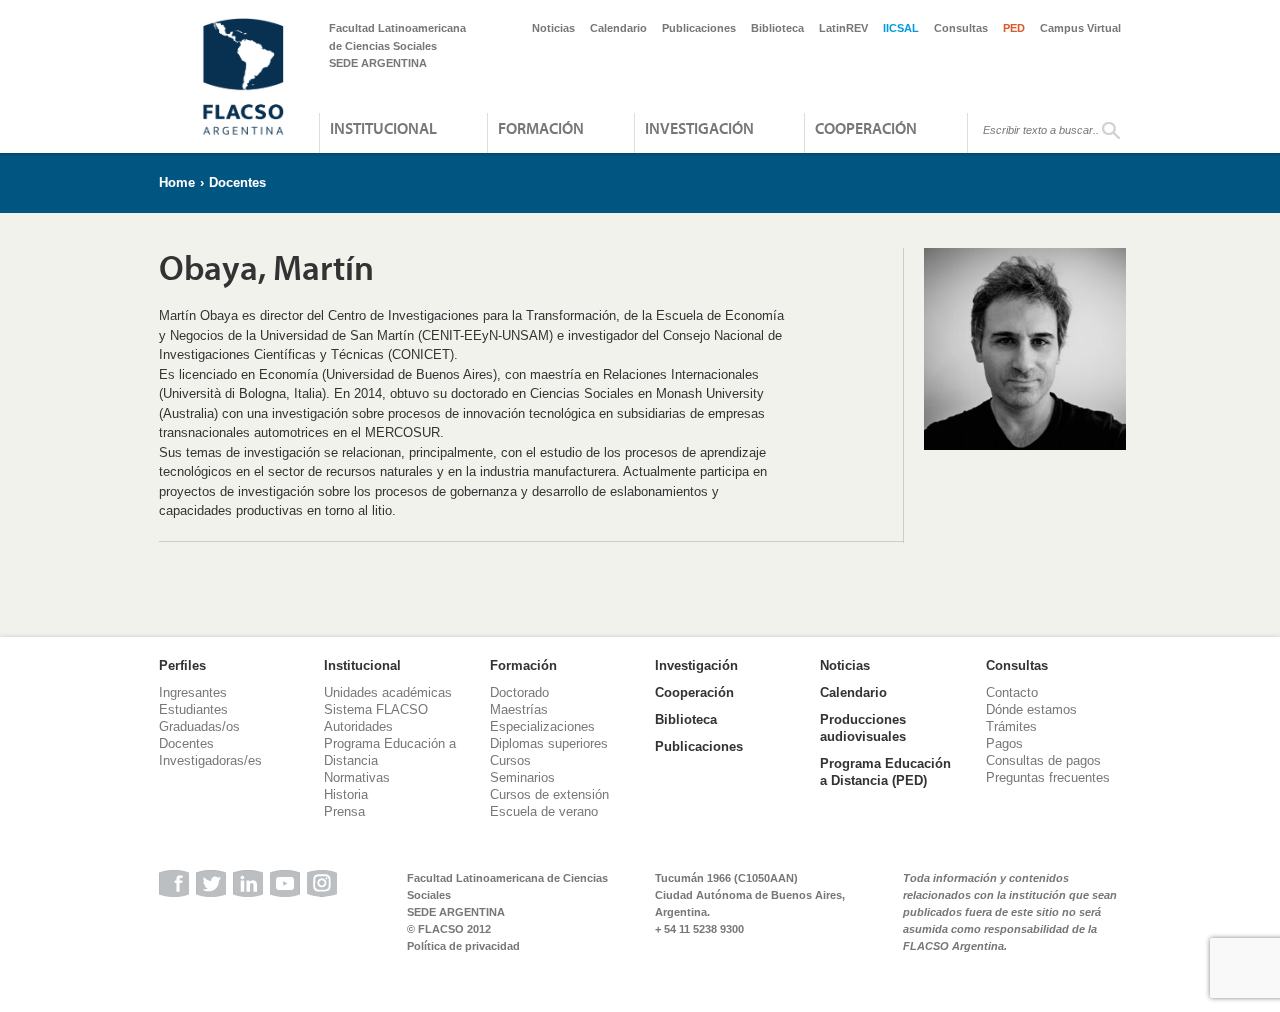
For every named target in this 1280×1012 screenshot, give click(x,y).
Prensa (344, 811)
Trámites (1011, 726)
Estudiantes (193, 709)
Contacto (1012, 692)
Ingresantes (193, 692)
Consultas (961, 28)
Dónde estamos (1031, 709)
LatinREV (843, 28)
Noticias (553, 28)
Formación (541, 128)
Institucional (383, 128)
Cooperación (866, 128)
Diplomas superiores (549, 743)
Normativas (357, 777)
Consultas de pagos (1043, 760)
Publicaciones (699, 28)
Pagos (1004, 743)
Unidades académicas (388, 692)
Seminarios (522, 777)
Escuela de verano (544, 811)
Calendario (618, 28)
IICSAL (901, 28)
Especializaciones (542, 726)
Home (177, 182)
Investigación (699, 128)
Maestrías (519, 709)
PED (1014, 28)
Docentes (237, 182)
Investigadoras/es (210, 760)
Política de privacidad (463, 946)
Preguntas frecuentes (1048, 777)
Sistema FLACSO (376, 709)
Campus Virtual (1080, 28)
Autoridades (358, 726)
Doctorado (519, 692)
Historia (346, 794)
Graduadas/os (199, 726)
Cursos (510, 760)
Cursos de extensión (549, 794)
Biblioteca (777, 28)
